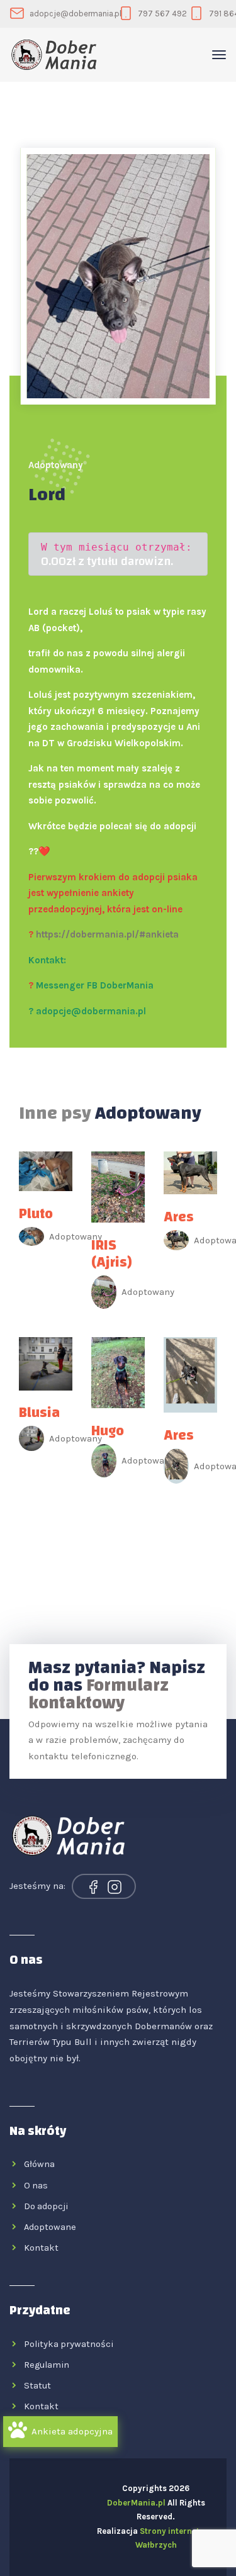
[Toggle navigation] (219, 55)
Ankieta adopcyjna (72, 2431)
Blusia (39, 1413)
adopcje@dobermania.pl (76, 14)
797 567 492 (162, 14)
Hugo (108, 1431)
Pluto (36, 1214)
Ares (179, 1217)
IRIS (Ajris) (112, 1254)
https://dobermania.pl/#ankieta (107, 934)
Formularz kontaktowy (98, 1694)
